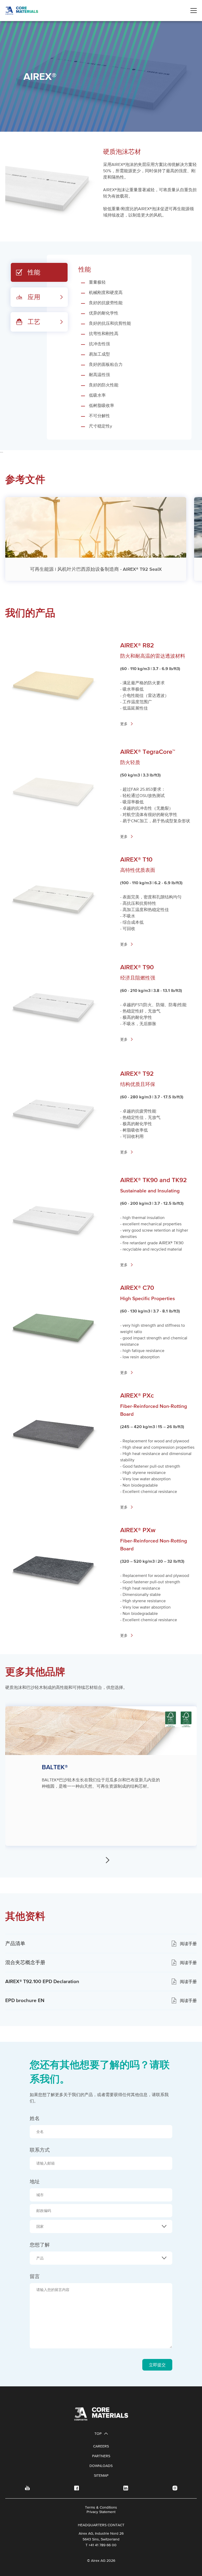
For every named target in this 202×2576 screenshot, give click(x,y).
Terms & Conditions (101, 2507)
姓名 (35, 2118)
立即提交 (157, 2365)
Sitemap (101, 2475)
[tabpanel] (119, 347)
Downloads (101, 2466)
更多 (124, 724)
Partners (101, 2456)
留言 (35, 2276)
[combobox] (101, 2226)
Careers (101, 2446)
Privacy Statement (101, 2512)
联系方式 (40, 2150)
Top (98, 2434)
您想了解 (45, 2245)
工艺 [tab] (34, 322)
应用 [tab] (34, 297)
